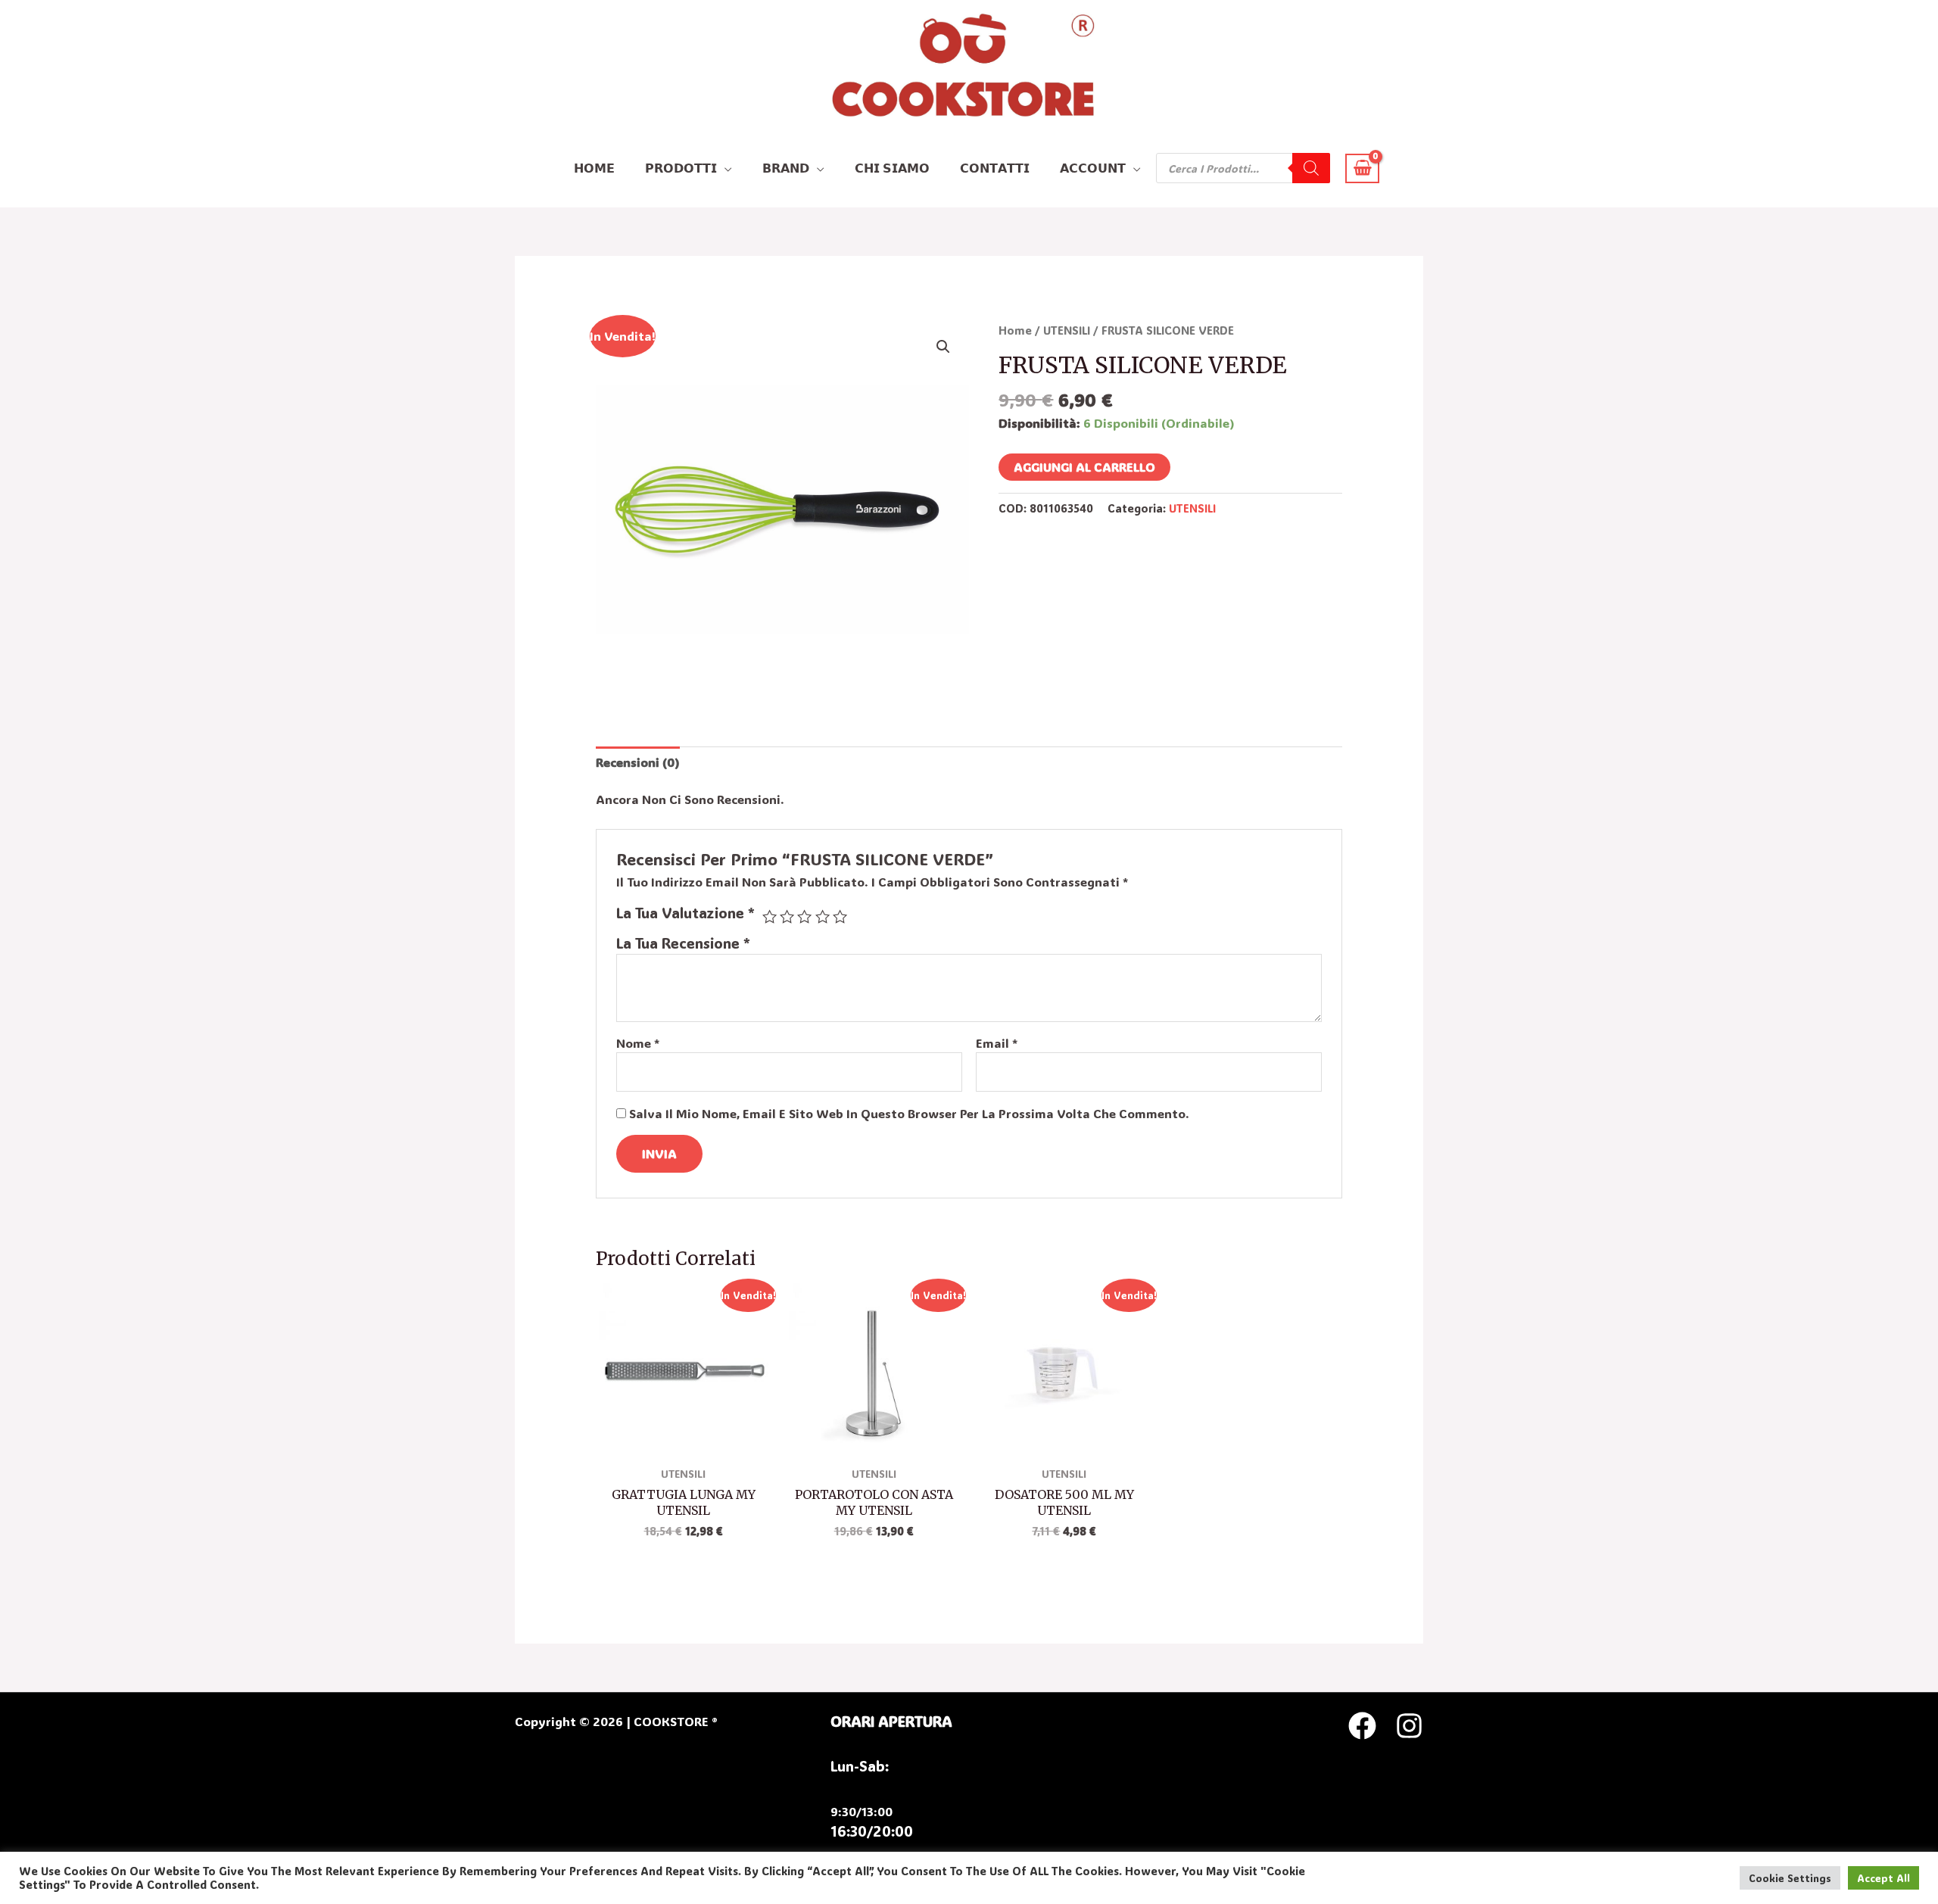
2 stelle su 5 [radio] (787, 916)
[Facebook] (1362, 1726)
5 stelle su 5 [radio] (840, 916)
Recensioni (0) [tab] (638, 762)
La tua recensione (683, 943)
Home (1015, 330)
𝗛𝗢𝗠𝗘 (594, 168)
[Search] (1311, 168)
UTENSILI (1067, 330)
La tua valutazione (685, 913)
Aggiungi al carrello (1084, 467)
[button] (943, 347)
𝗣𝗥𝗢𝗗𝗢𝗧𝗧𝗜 (681, 168)
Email (997, 1043)
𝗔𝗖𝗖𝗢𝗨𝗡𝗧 (1093, 168)
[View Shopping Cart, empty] (1362, 168)
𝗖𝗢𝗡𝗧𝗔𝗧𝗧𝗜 (995, 168)
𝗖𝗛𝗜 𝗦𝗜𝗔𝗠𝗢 (892, 168)
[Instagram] (1409, 1726)
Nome (638, 1043)
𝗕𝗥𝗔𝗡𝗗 (786, 168)
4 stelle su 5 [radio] (823, 916)
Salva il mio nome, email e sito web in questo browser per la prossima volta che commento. (909, 1113)
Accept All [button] (1883, 1878)
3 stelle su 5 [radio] (804, 916)
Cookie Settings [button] (1790, 1878)
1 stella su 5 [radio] (770, 916)
